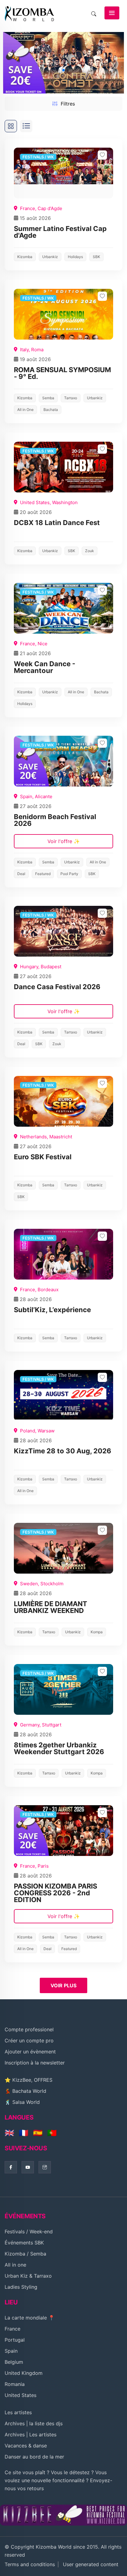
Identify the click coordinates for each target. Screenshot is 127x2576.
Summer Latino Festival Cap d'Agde (60, 232)
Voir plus (63, 1985)
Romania (15, 2384)
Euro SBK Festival (43, 1157)
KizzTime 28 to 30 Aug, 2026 (63, 1451)
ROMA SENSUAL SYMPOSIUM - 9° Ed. (62, 373)
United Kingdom (24, 2373)
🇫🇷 (24, 2133)
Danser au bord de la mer (34, 2457)
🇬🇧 (9, 2133)
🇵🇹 (52, 2133)
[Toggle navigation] (112, 13)
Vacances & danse (26, 2446)
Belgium (14, 2362)
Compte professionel (29, 2029)
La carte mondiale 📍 (30, 2318)
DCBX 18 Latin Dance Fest (57, 523)
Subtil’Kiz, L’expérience (52, 1310)
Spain (11, 2351)
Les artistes (18, 2412)
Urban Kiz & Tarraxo (28, 2276)
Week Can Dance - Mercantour (45, 667)
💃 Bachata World (25, 2091)
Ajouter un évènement (30, 2052)
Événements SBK (24, 2243)
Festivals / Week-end (29, 2232)
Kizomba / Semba (25, 2254)
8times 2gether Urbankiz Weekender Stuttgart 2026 (59, 1748)
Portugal (15, 2340)
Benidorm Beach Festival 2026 (55, 820)
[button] (117, 63)
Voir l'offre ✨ (64, 841)
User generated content (91, 2564)
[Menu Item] (63, 2514)
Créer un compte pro (29, 2040)
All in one (15, 2265)
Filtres (68, 104)
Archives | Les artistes (31, 2435)
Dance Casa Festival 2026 (57, 987)
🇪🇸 (38, 2133)
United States (20, 2395)
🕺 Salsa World (22, 2102)
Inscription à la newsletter (35, 2063)
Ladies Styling (21, 2287)
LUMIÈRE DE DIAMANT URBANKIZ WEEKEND (51, 1607)
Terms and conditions (30, 2564)
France (12, 2329)
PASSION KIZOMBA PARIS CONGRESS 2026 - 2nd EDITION (55, 1893)
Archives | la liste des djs (34, 2423)
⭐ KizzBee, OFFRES (29, 2080)
